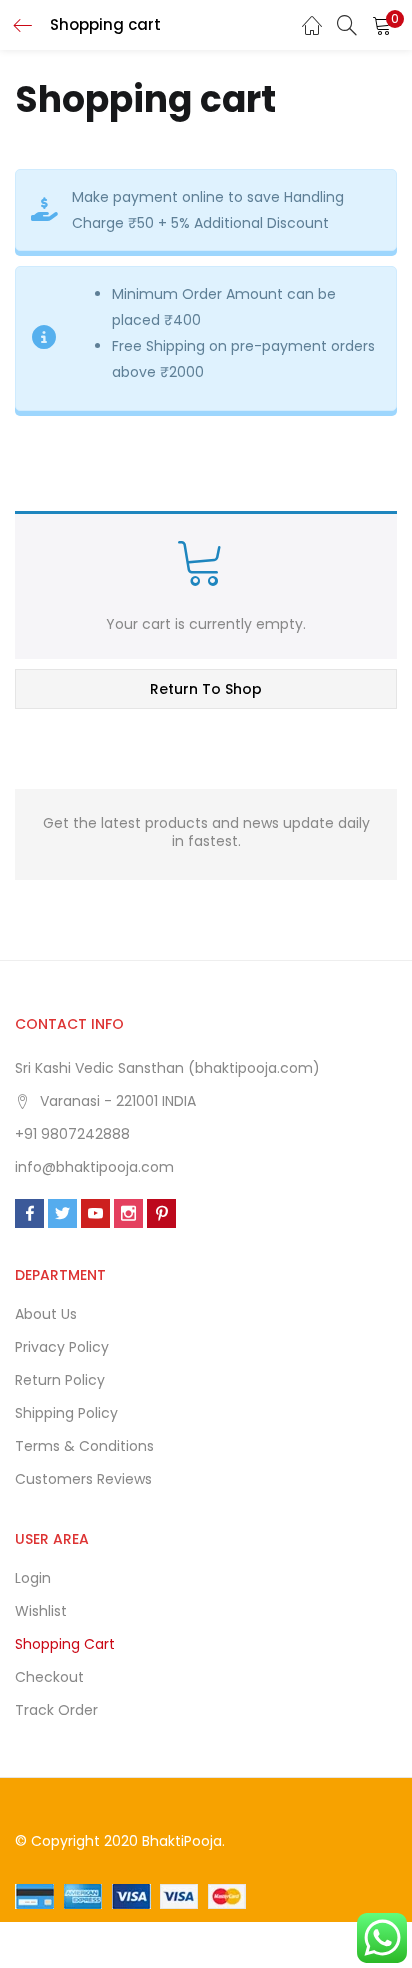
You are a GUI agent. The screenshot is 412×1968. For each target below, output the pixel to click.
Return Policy (60, 1380)
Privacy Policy (62, 1347)
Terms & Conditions (84, 1446)
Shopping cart (65, 1644)
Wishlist (41, 1611)
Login (33, 1578)
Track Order (56, 1710)
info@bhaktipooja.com (94, 1167)
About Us (46, 1314)
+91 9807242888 (72, 1134)
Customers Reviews (83, 1479)
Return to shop (206, 689)
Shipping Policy (66, 1413)
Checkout (49, 1677)
